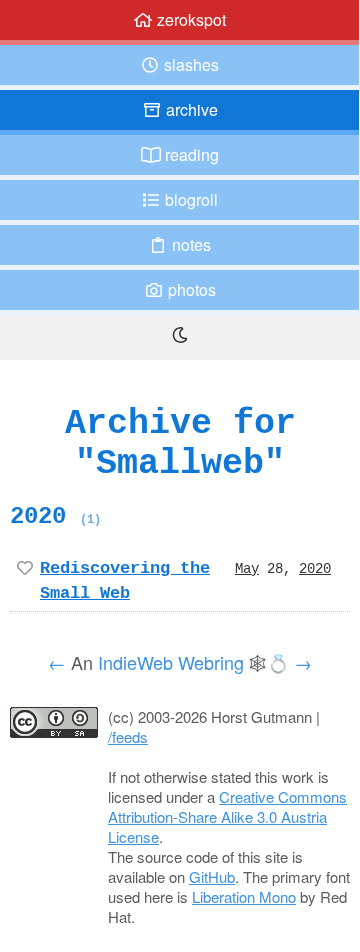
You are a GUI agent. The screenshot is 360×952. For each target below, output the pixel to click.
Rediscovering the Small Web (125, 580)
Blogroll (189, 199)
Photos (190, 289)
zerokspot (189, 19)
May (247, 568)
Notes (189, 244)
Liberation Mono (244, 896)
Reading (190, 154)
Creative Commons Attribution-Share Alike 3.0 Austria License (227, 816)
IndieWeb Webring (171, 662)
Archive (190, 109)
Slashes (189, 64)
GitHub (212, 876)
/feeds (128, 736)
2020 (55, 516)
